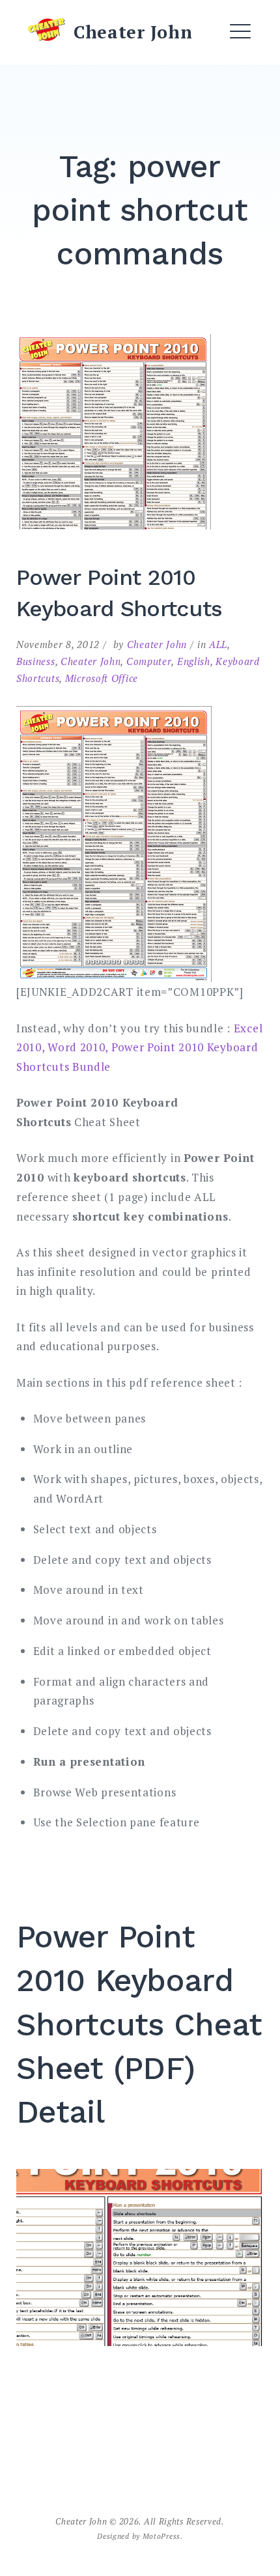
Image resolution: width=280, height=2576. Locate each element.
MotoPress (161, 2536)
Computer (149, 661)
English (194, 661)
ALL (218, 644)
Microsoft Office (102, 678)
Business (36, 661)
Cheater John (133, 32)
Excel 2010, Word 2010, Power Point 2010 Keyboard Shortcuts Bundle (139, 1048)
